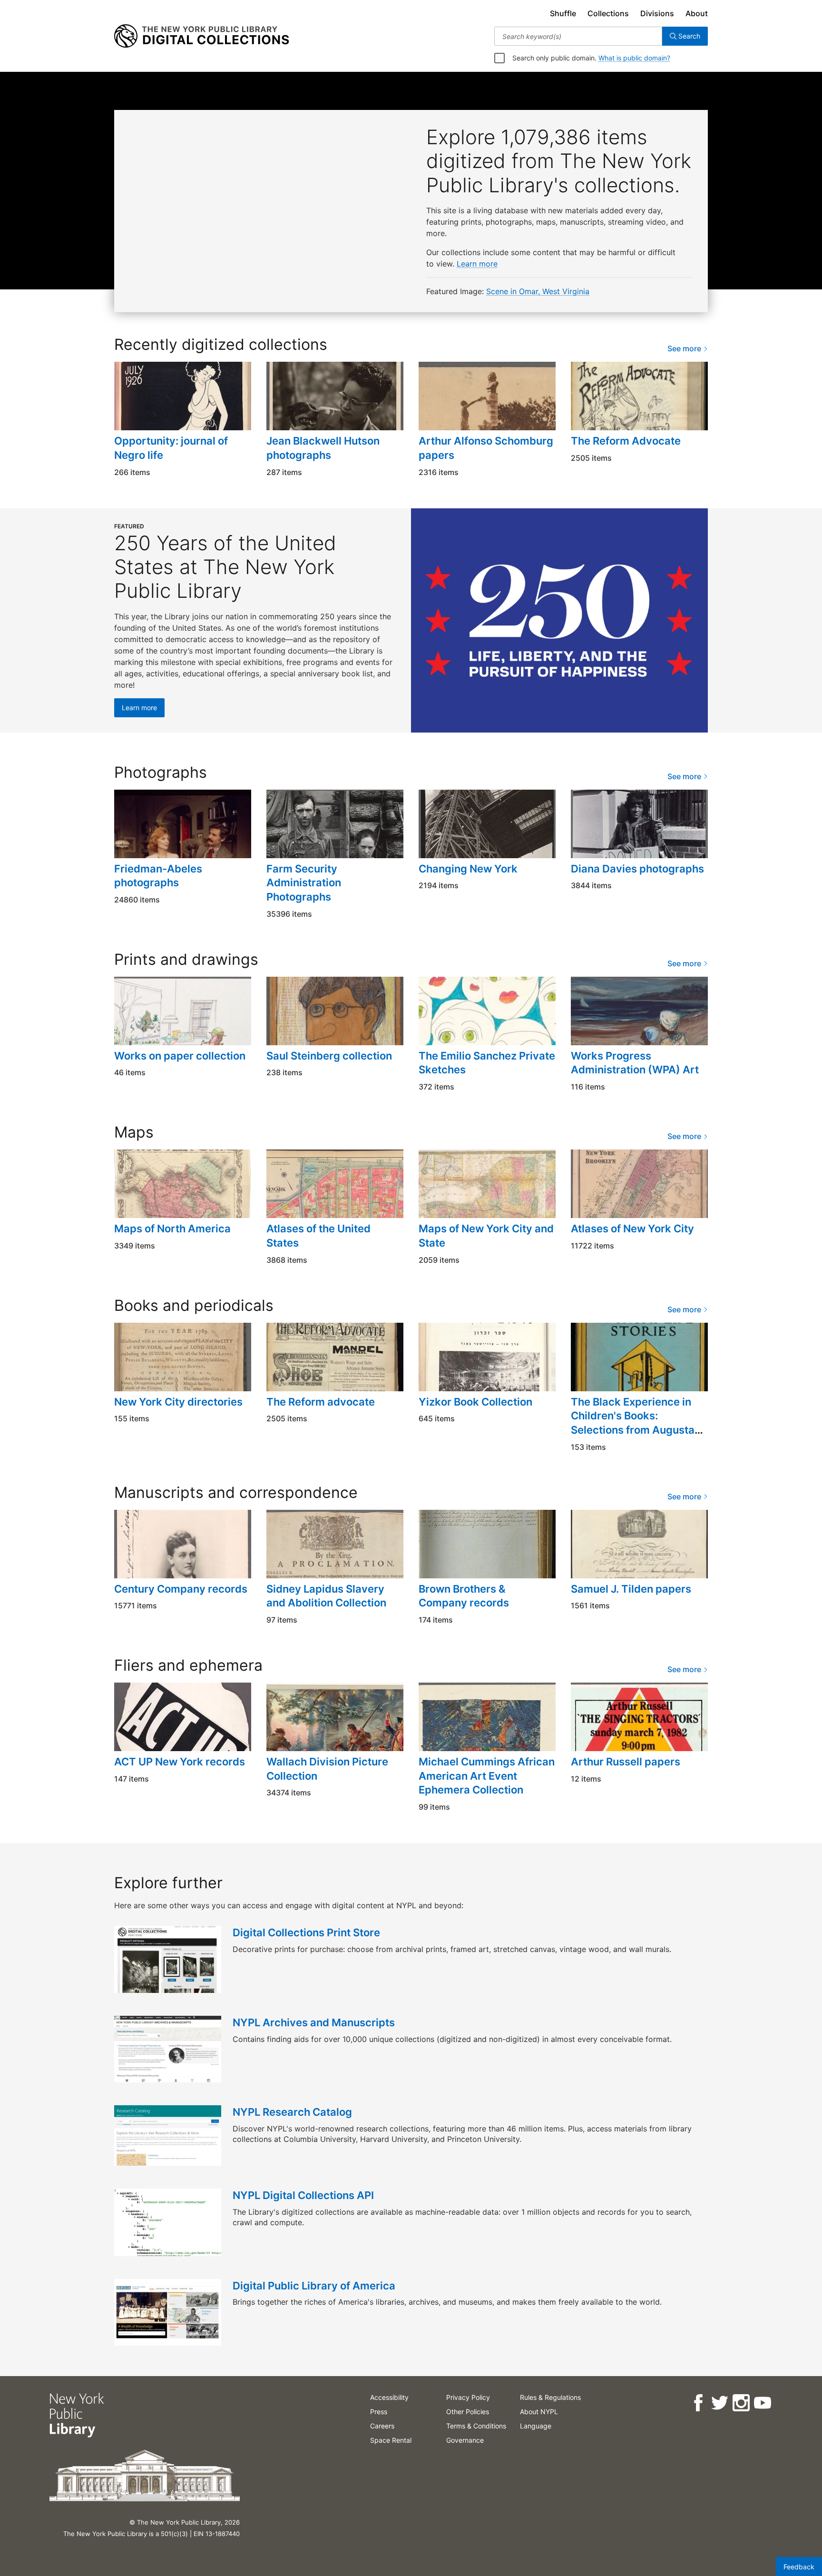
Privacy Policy (468, 2397)
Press (379, 2412)
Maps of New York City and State (486, 1236)
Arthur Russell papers (626, 1762)
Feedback (799, 2567)
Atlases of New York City (632, 1229)
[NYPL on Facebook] (698, 2403)
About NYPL (539, 2412)
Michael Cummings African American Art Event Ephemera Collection (487, 1776)
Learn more (477, 264)
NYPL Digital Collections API (303, 2195)
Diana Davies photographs (637, 869)
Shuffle (563, 13)
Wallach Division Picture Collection (327, 1769)
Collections (608, 13)
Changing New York (468, 869)
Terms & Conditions (476, 2426)
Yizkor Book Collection (475, 1402)
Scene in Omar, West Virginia (538, 291)
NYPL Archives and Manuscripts (314, 2022)
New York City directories (178, 1402)
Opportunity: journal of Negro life (171, 448)
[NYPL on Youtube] (762, 2403)
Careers (382, 2426)
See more (685, 348)
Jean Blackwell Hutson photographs (323, 448)
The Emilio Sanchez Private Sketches (487, 1063)
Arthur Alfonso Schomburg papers (486, 448)
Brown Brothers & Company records (464, 1596)
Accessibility (389, 2397)
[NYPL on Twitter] (719, 2403)
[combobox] (578, 36)
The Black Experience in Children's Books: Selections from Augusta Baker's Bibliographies (633, 1423)
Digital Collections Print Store (306, 1932)
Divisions (657, 13)
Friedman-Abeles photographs (158, 876)
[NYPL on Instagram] (741, 2403)
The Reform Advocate (626, 441)
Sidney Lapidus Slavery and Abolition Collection (326, 1596)
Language (536, 2426)
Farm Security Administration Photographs (304, 883)
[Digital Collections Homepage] (201, 36)
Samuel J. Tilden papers (631, 1589)
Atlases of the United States (318, 1236)
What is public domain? (634, 58)
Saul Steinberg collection (329, 1056)
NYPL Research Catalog (292, 2112)
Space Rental (391, 2440)
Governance (465, 2440)
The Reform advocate (321, 1402)
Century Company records (181, 1589)
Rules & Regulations (550, 2397)
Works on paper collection (180, 1056)
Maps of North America (172, 1229)
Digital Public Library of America (314, 2286)
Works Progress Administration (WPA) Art (635, 1063)
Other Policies (468, 2412)
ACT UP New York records (180, 1762)
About (697, 13)
